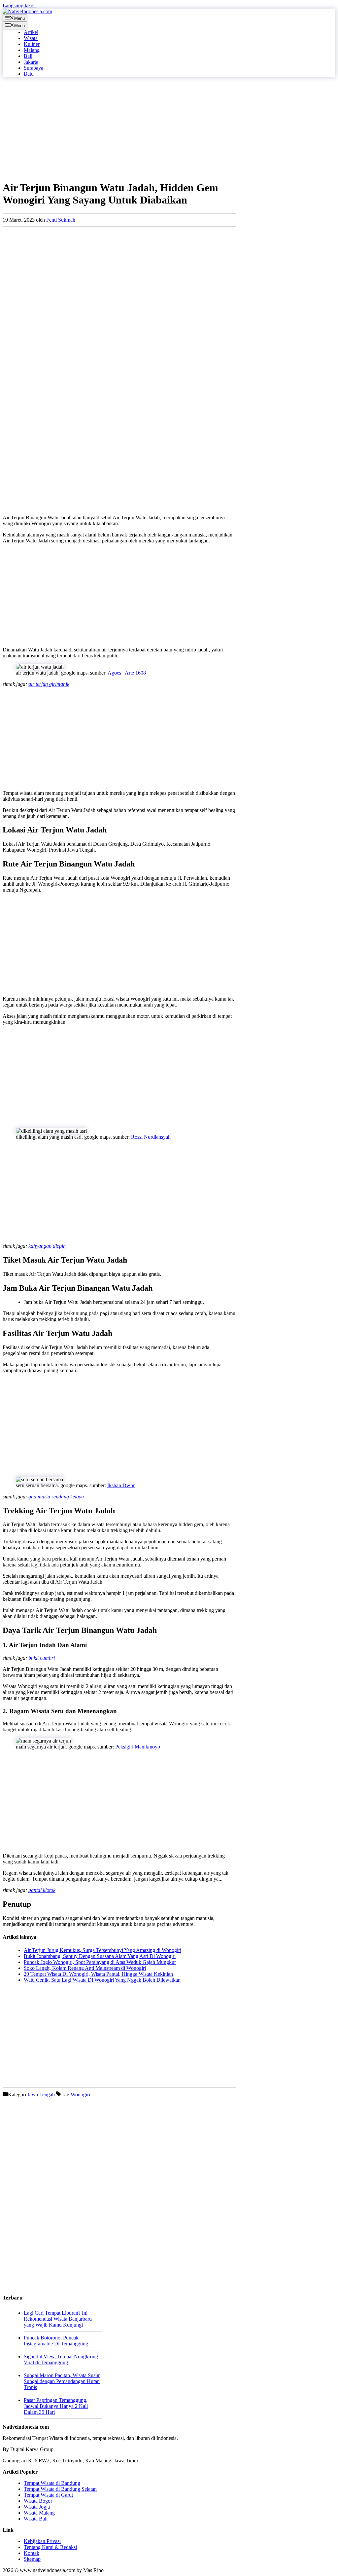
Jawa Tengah (41, 2095)
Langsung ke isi (19, 5)
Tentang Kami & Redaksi (50, 2547)
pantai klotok (42, 1890)
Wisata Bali (36, 2519)
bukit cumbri (42, 1658)
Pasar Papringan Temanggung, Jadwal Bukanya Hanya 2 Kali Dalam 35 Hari (56, 2406)
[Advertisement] (119, 129)
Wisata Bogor (38, 2501)
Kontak (32, 2553)
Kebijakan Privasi (42, 2541)
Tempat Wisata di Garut (48, 2495)
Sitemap (32, 2559)
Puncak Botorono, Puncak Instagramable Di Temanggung (56, 2341)
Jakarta (31, 62)
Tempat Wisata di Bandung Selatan (60, 2489)
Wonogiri (80, 2095)
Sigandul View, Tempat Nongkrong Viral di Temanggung (61, 2359)
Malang (32, 50)
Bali (28, 56)
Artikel (31, 32)
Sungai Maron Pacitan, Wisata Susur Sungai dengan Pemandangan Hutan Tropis (62, 2381)
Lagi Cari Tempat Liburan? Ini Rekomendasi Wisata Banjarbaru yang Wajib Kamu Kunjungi (58, 2319)
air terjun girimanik (49, 684)
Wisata (31, 38)
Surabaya (34, 68)
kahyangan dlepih (47, 1246)
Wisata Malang (39, 2513)
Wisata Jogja (37, 2507)
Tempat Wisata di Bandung (52, 2483)
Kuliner (32, 44)
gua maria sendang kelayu (56, 1497)
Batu (29, 74)
